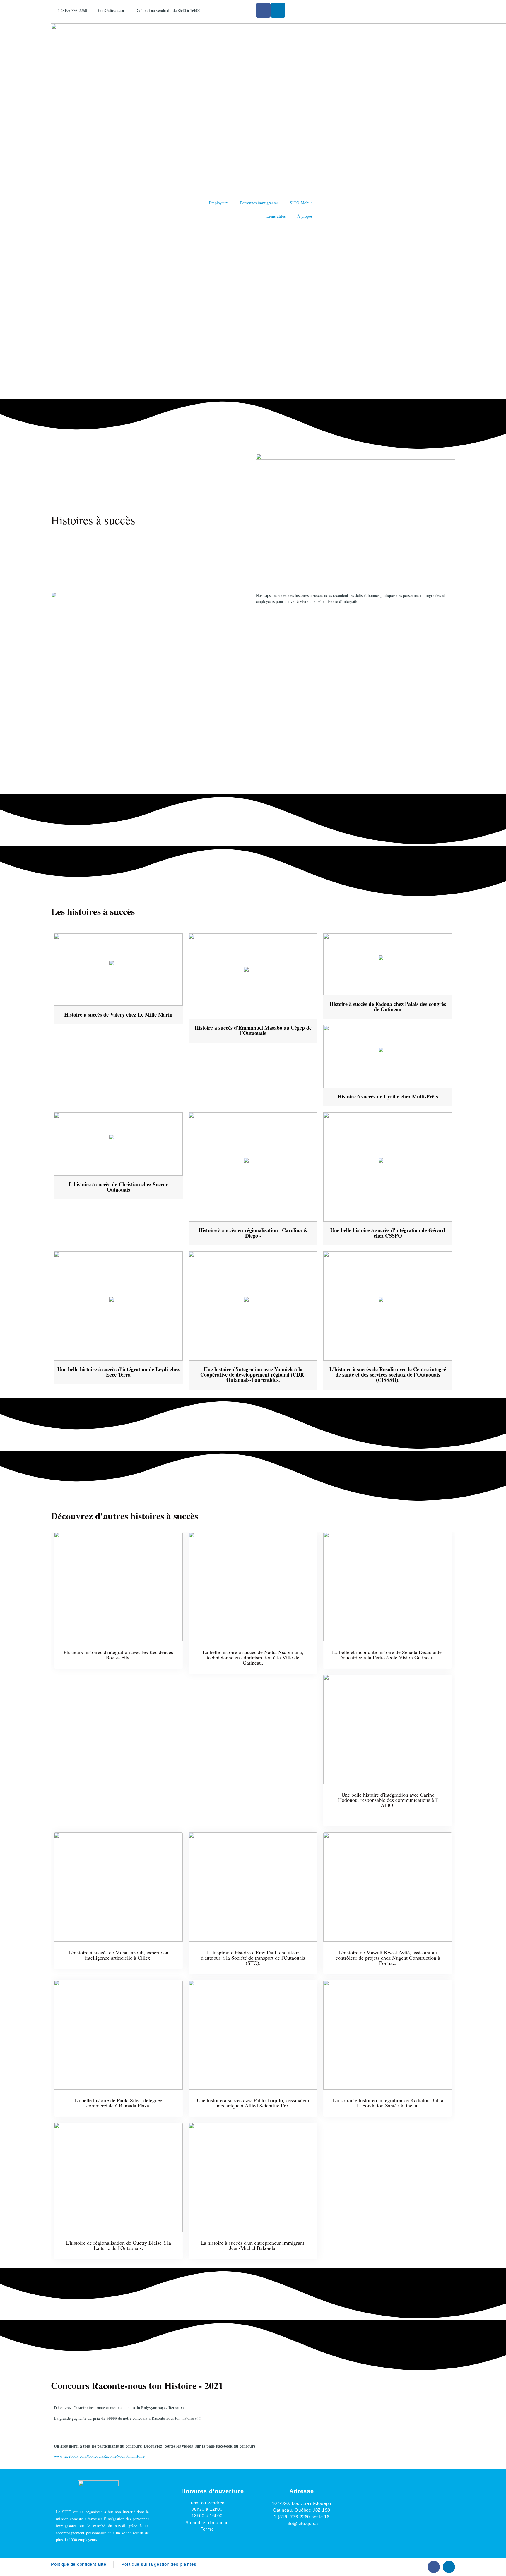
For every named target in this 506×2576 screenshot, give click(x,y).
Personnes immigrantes (259, 203)
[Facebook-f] (263, 10)
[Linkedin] (278, 10)
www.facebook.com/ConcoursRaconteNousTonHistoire (99, 2456)
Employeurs (219, 203)
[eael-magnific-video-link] (118, 970)
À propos (305, 216)
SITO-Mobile (301, 203)
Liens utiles (276, 216)
